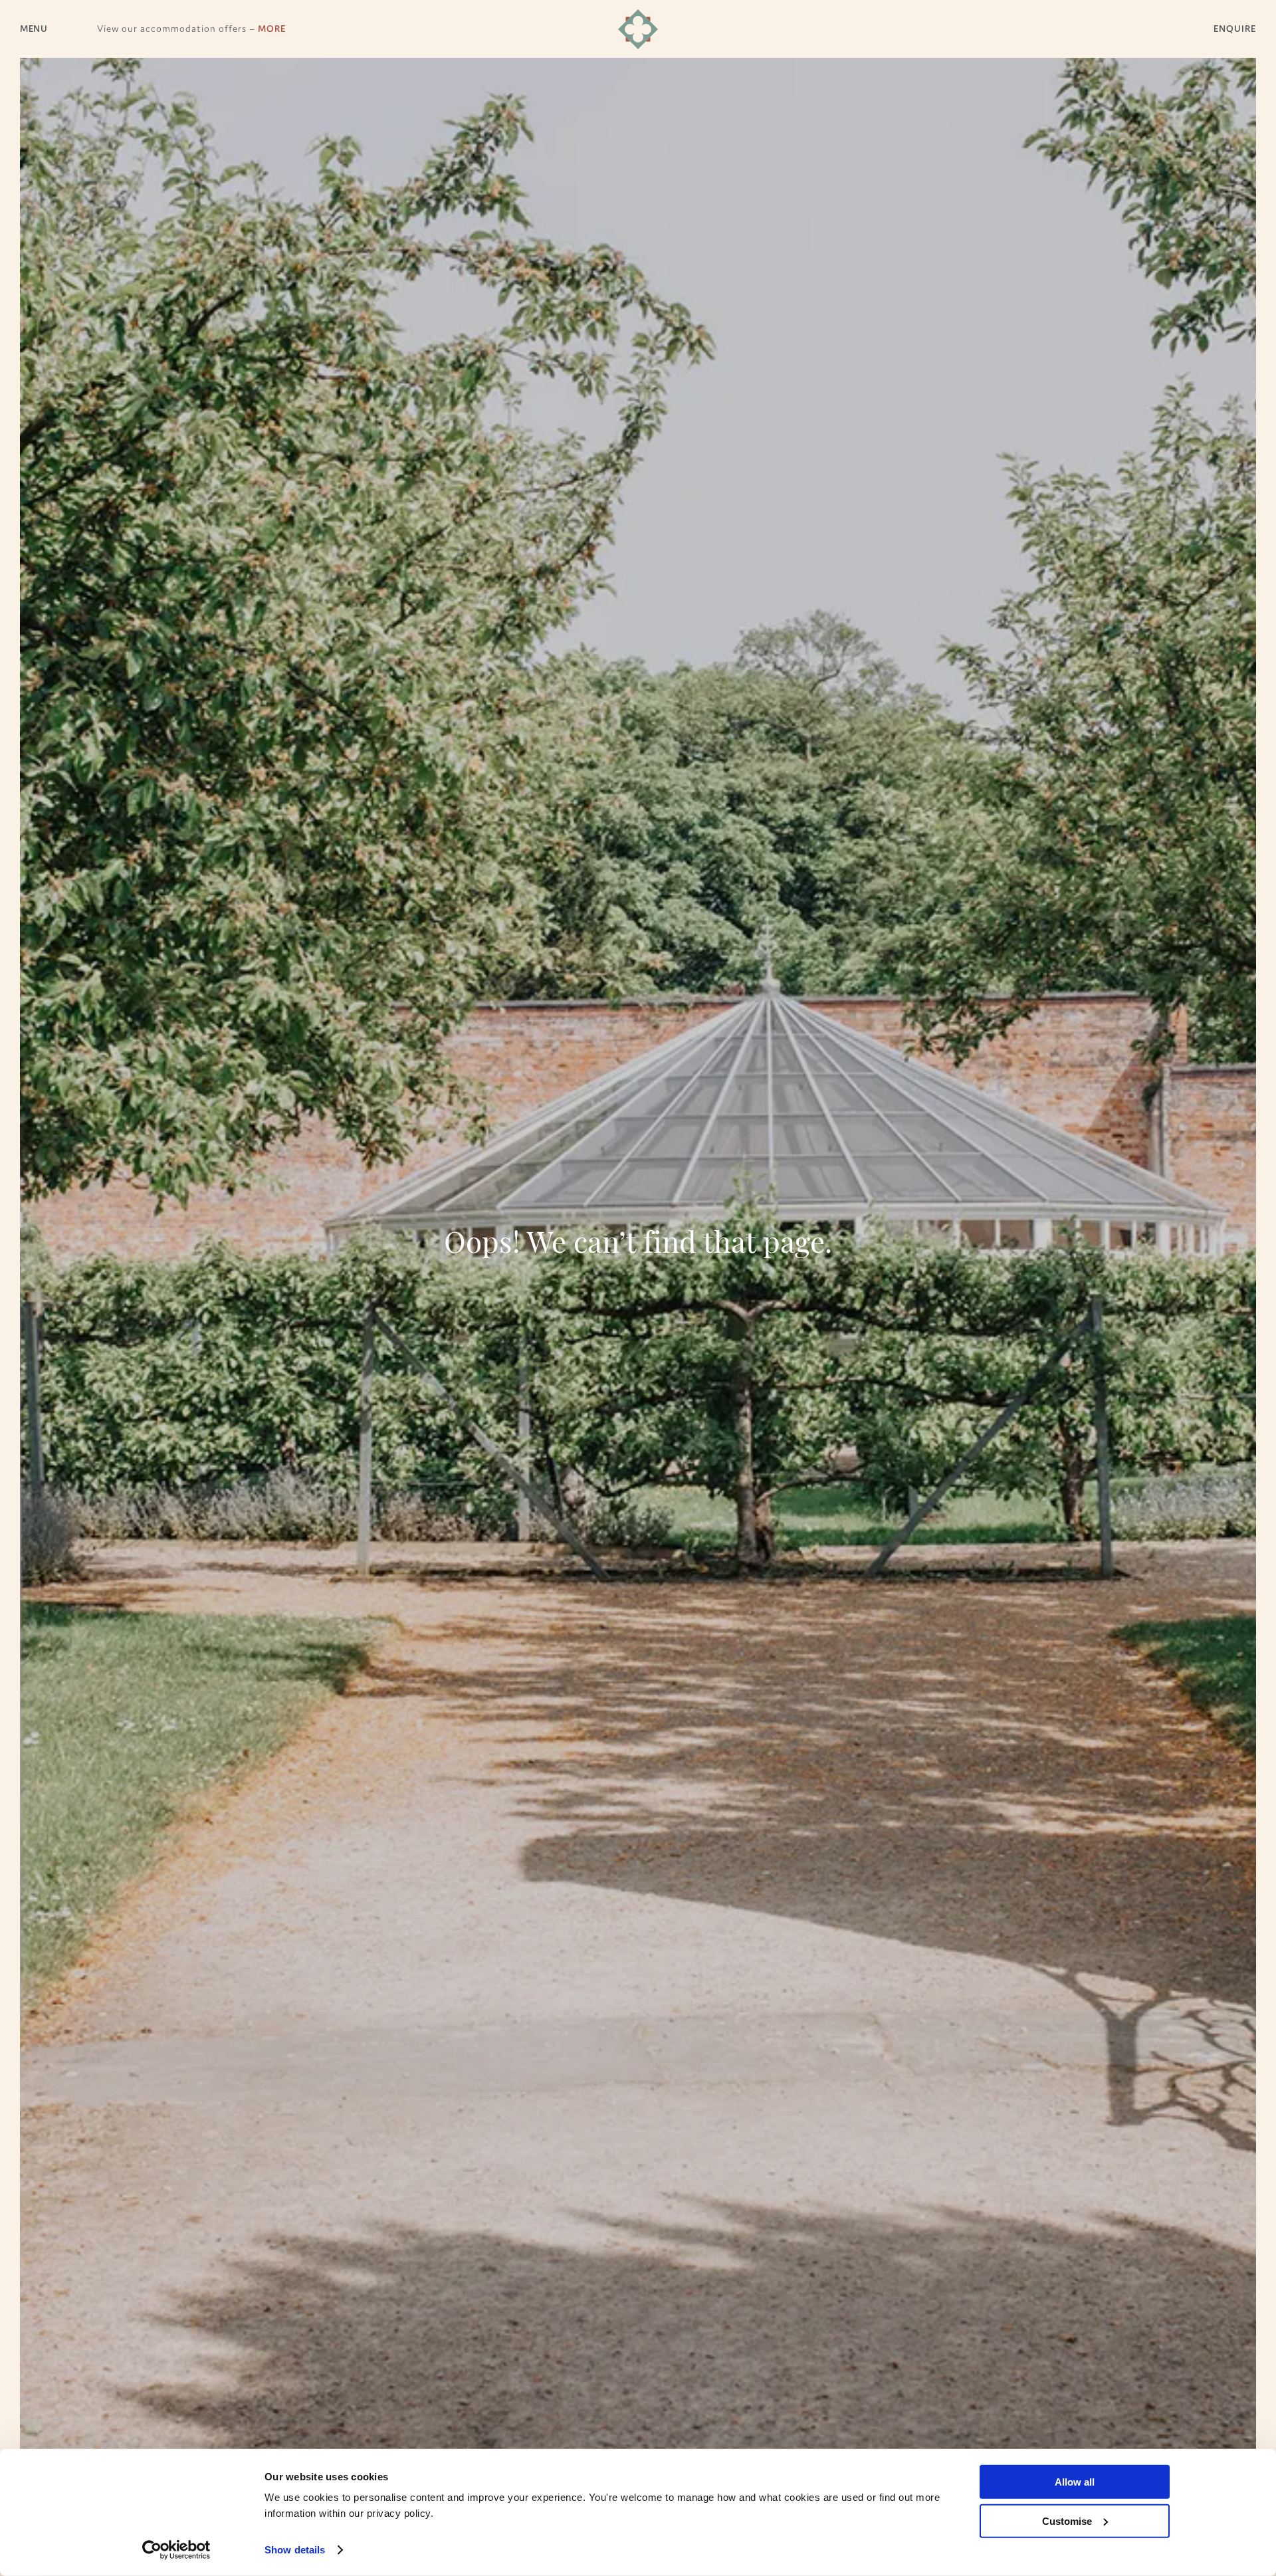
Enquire (1235, 29)
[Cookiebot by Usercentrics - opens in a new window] (176, 2550)
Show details (295, 2550)
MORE (272, 29)
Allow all (1075, 2482)
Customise (1067, 2521)
